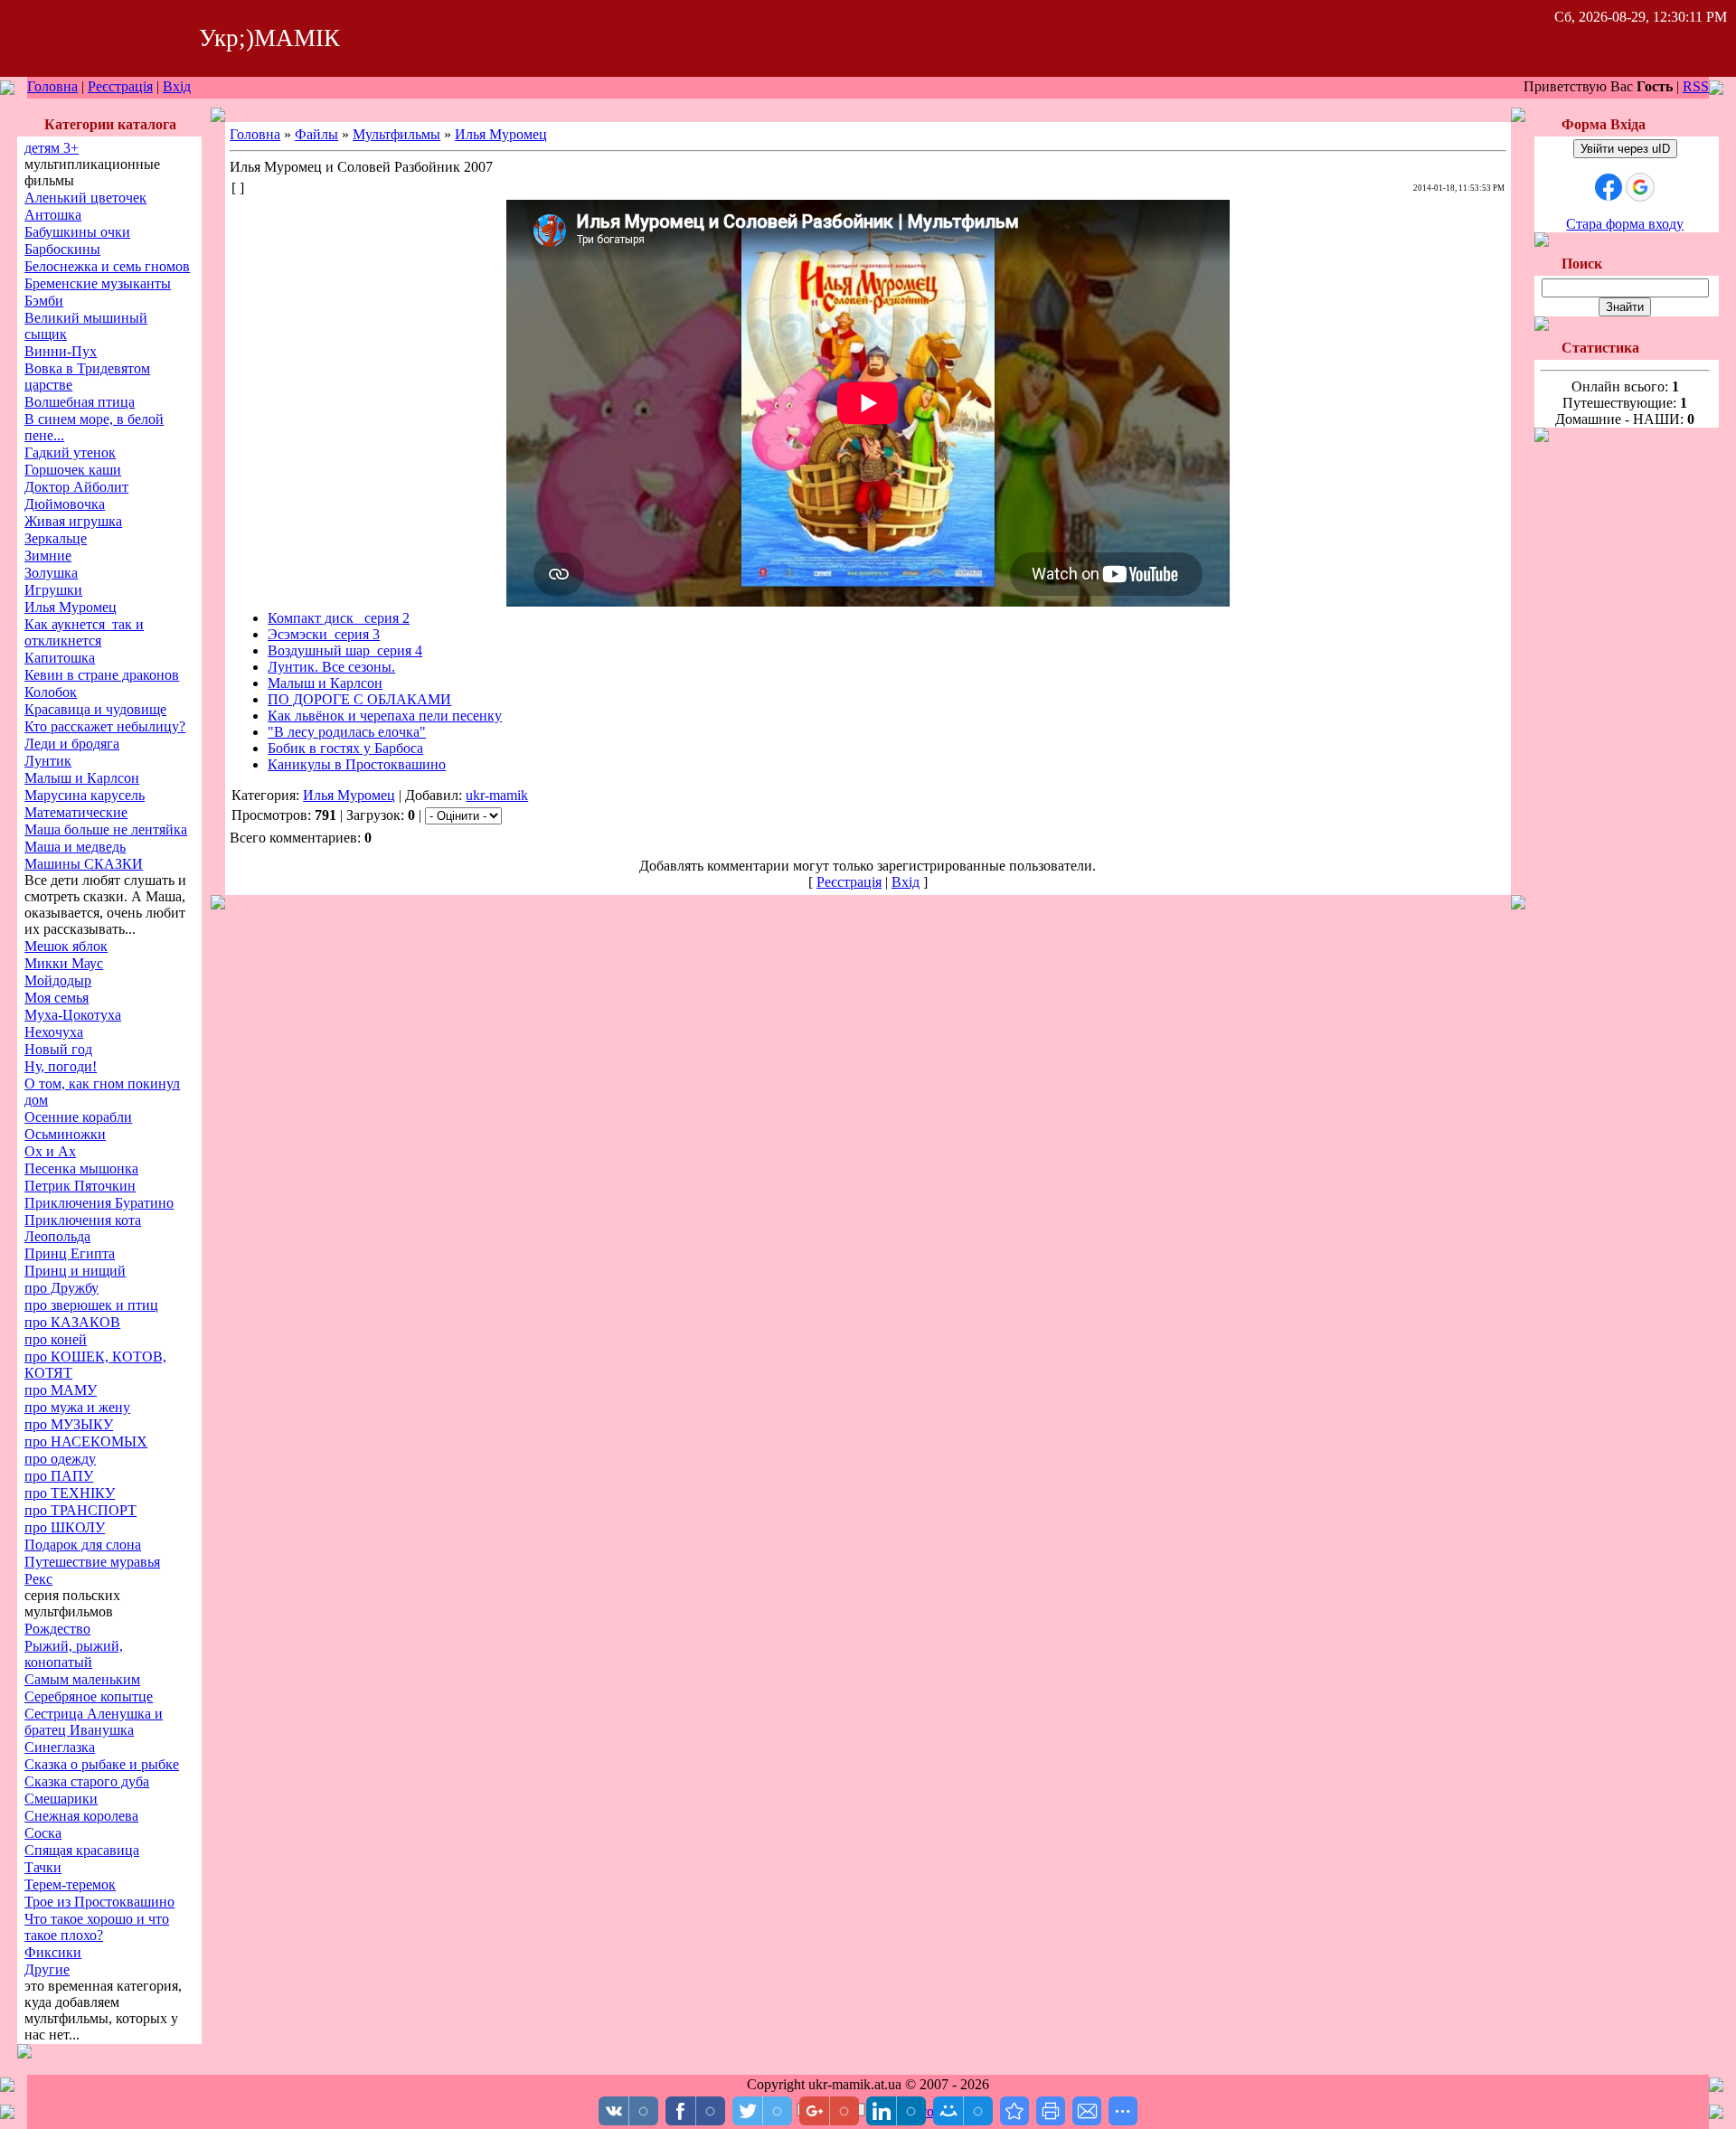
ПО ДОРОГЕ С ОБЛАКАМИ (359, 699)
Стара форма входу (1625, 224)
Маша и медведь (75, 847)
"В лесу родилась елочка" (347, 732)
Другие (47, 1969)
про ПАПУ (59, 1476)
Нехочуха (54, 1032)
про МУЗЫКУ (69, 1424)
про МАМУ (61, 1390)
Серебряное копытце (89, 1696)
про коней (56, 1339)
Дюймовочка (65, 504)
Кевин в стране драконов (102, 675)
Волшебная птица (80, 402)
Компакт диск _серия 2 (339, 618)
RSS (1696, 86)
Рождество (57, 1629)
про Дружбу (61, 1288)
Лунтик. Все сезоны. (331, 667)
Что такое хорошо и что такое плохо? (97, 1927)
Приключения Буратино (99, 1203)
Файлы (316, 134)
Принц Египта (70, 1253)
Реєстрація (120, 86)
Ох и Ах (50, 1151)
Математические (76, 812)
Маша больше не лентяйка (106, 829)
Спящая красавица (82, 1850)
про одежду (60, 1459)
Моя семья (57, 998)
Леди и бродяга (72, 744)
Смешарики (61, 1799)
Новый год (58, 1049)
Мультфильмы (396, 134)
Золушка (51, 573)
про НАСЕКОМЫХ (86, 1441)
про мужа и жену (77, 1407)
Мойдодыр (58, 980)
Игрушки (53, 590)
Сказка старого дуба (87, 1781)
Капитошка (60, 658)
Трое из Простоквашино (99, 1902)
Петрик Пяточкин (80, 1186)
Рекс (38, 1579)
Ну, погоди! (61, 1066)
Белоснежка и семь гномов (107, 266)
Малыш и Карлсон (82, 778)
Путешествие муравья (92, 1562)
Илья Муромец (71, 607)
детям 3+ (52, 148)
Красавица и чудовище (95, 709)
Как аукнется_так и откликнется (84, 632)
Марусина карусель (85, 795)
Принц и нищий (75, 1271)
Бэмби (44, 301)
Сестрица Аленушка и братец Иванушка (94, 1722)
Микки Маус (64, 963)
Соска (43, 1833)
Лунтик (48, 761)
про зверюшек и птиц (91, 1305)
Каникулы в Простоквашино (357, 764)
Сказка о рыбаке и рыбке (102, 1764)
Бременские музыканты (98, 283)
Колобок (51, 692)
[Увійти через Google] (1640, 187)
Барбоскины (62, 249)
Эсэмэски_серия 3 (324, 634)
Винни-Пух (61, 351)
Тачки (43, 1867)
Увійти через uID (1625, 149)
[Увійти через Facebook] (1609, 187)
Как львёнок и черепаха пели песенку (385, 716)
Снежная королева (81, 1816)
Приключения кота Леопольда (83, 1228)
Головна (52, 86)
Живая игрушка (73, 521)
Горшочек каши (73, 470)
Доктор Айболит (76, 487)
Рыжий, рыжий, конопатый (74, 1654)
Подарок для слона (83, 1545)
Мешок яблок (66, 946)
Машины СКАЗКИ (84, 864)
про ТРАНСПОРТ (80, 1510)
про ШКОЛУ (65, 1527)
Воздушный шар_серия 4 (345, 650)
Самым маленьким (82, 1679)
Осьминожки (65, 1134)
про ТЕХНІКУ (70, 1493)
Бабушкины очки (77, 232)
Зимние (48, 556)
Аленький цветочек (85, 198)
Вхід (177, 86)
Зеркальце (56, 538)
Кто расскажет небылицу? (105, 726)
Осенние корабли (78, 1117)
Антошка (53, 215)
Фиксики (53, 1952)
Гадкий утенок (70, 452)
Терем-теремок (70, 1884)
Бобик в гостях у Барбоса (345, 748)
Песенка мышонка (81, 1168)
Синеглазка (60, 1747)
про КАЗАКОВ (72, 1322)
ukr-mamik (497, 795)
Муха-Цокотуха (73, 1015)
